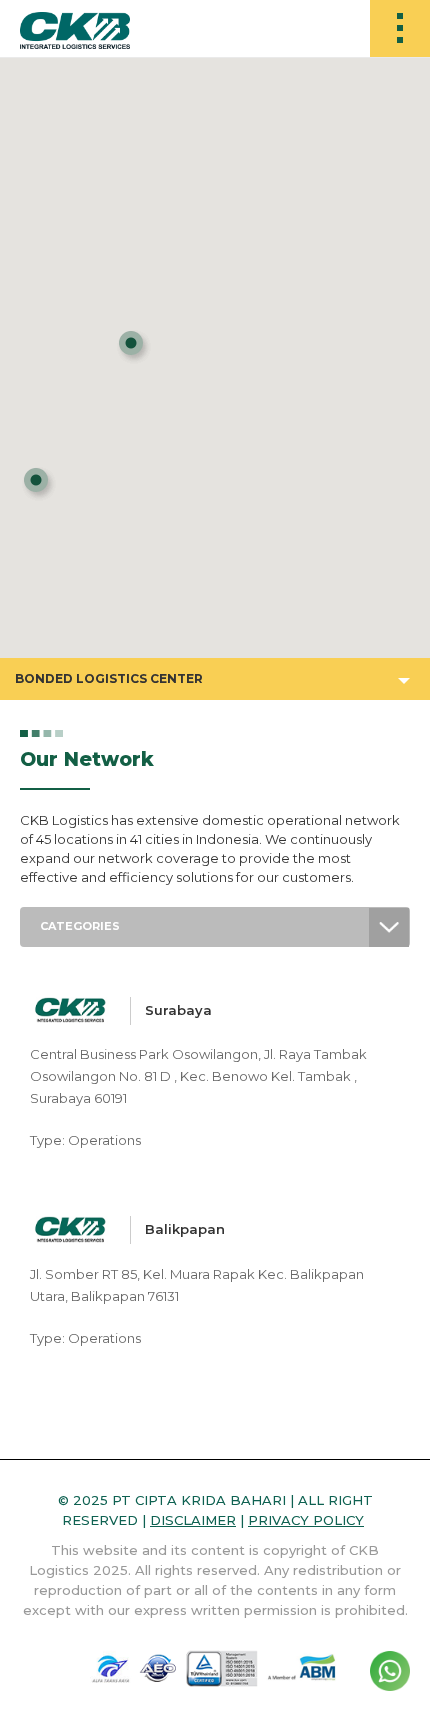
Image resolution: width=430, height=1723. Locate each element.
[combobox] (215, 927)
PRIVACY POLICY (306, 1520)
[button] (39, 484)
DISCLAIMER (193, 1520)
